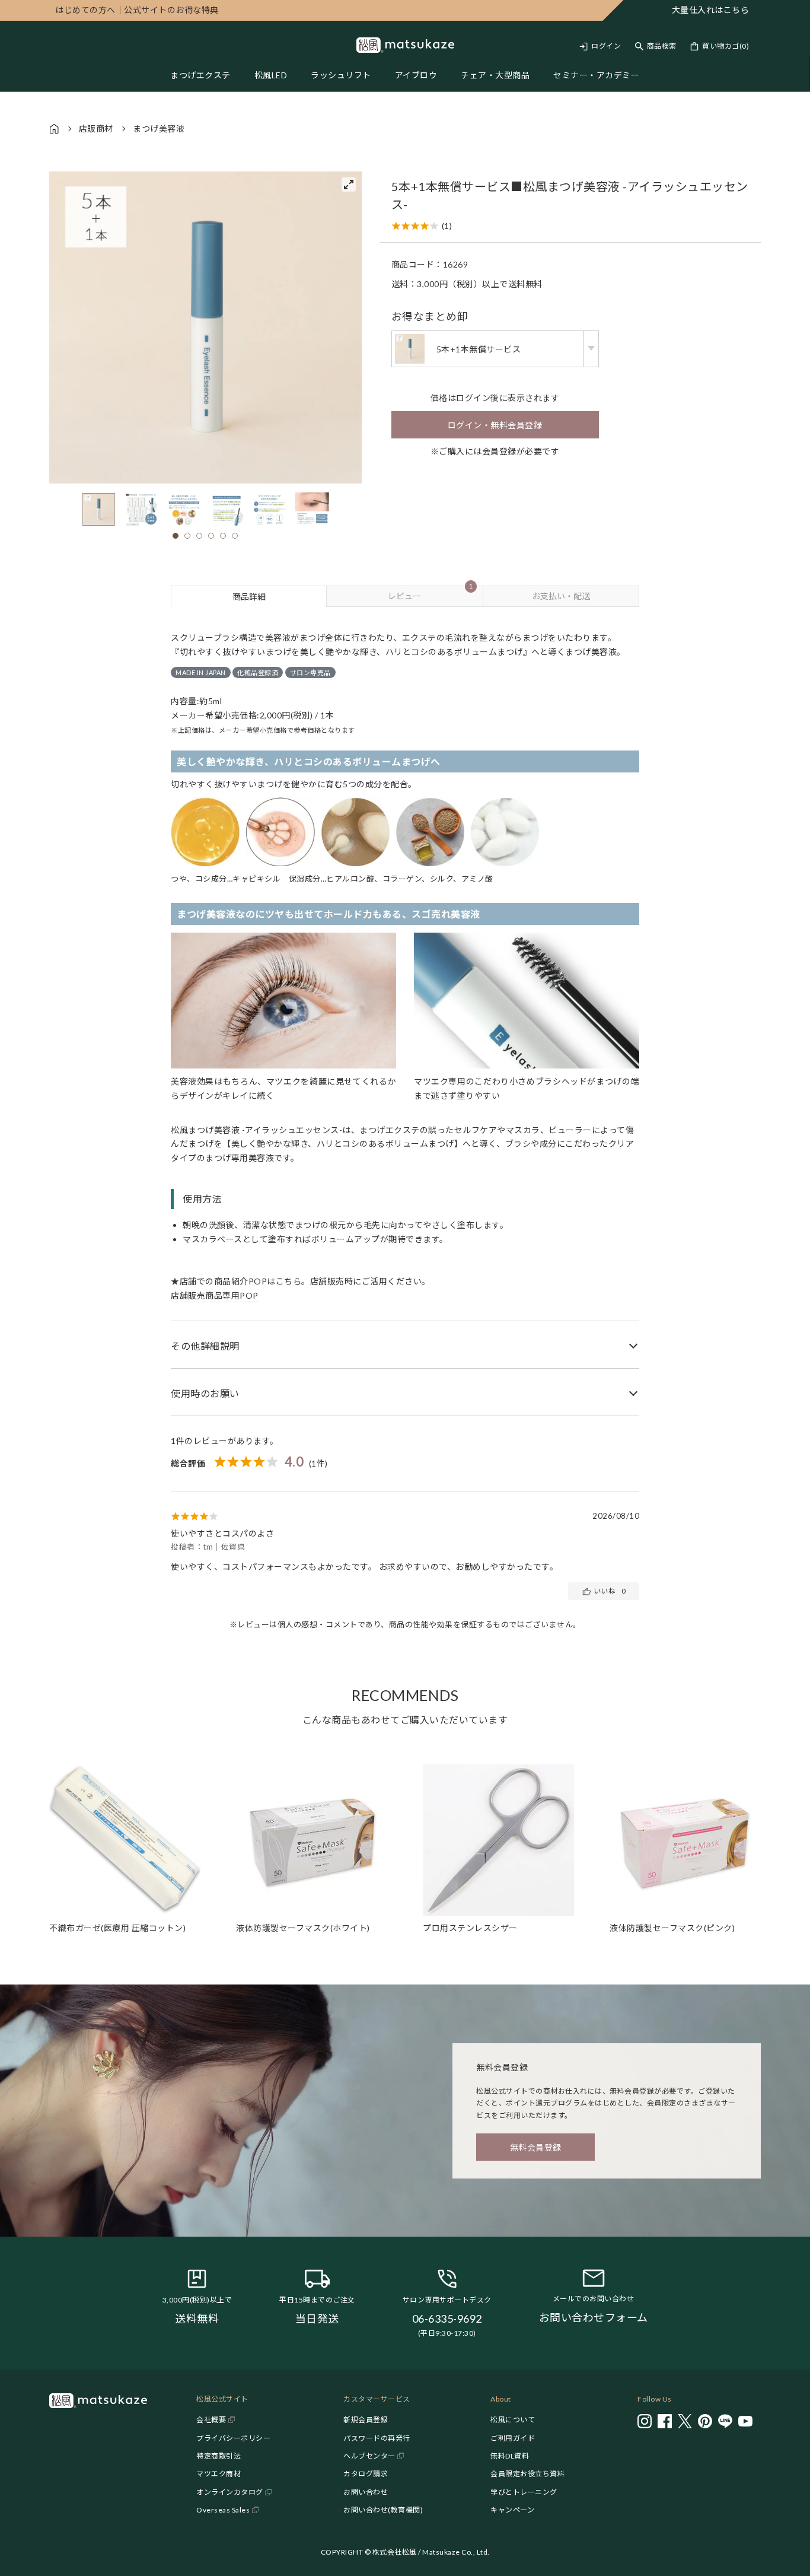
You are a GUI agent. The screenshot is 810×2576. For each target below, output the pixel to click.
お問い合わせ (366, 2492)
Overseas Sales (223, 2510)
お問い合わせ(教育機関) (383, 2510)
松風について (513, 2420)
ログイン (606, 46)
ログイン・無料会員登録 (495, 425)
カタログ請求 (366, 2474)
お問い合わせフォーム (594, 2317)
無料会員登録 (536, 2147)
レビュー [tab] (430, 593)
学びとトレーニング (524, 2492)
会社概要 (211, 2420)
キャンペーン (512, 2510)
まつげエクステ (200, 75)
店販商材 (96, 128)
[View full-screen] (349, 185)
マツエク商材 (219, 2474)
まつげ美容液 (159, 128)
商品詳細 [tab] (249, 597)
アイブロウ (416, 75)
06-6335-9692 (447, 2319)
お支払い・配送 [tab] (561, 596)
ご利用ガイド (513, 2438)
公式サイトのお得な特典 (137, 10)
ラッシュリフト (341, 75)
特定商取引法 (219, 2456)
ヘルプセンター (369, 2456)
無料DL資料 (510, 2456)
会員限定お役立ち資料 (527, 2474)
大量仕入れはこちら (711, 10)
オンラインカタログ (230, 2492)
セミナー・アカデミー (596, 75)
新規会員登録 (366, 2420)
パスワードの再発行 (377, 2438)
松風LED (271, 75)
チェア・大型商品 (495, 75)
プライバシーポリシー (233, 2438)
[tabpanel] (405, 1128)
